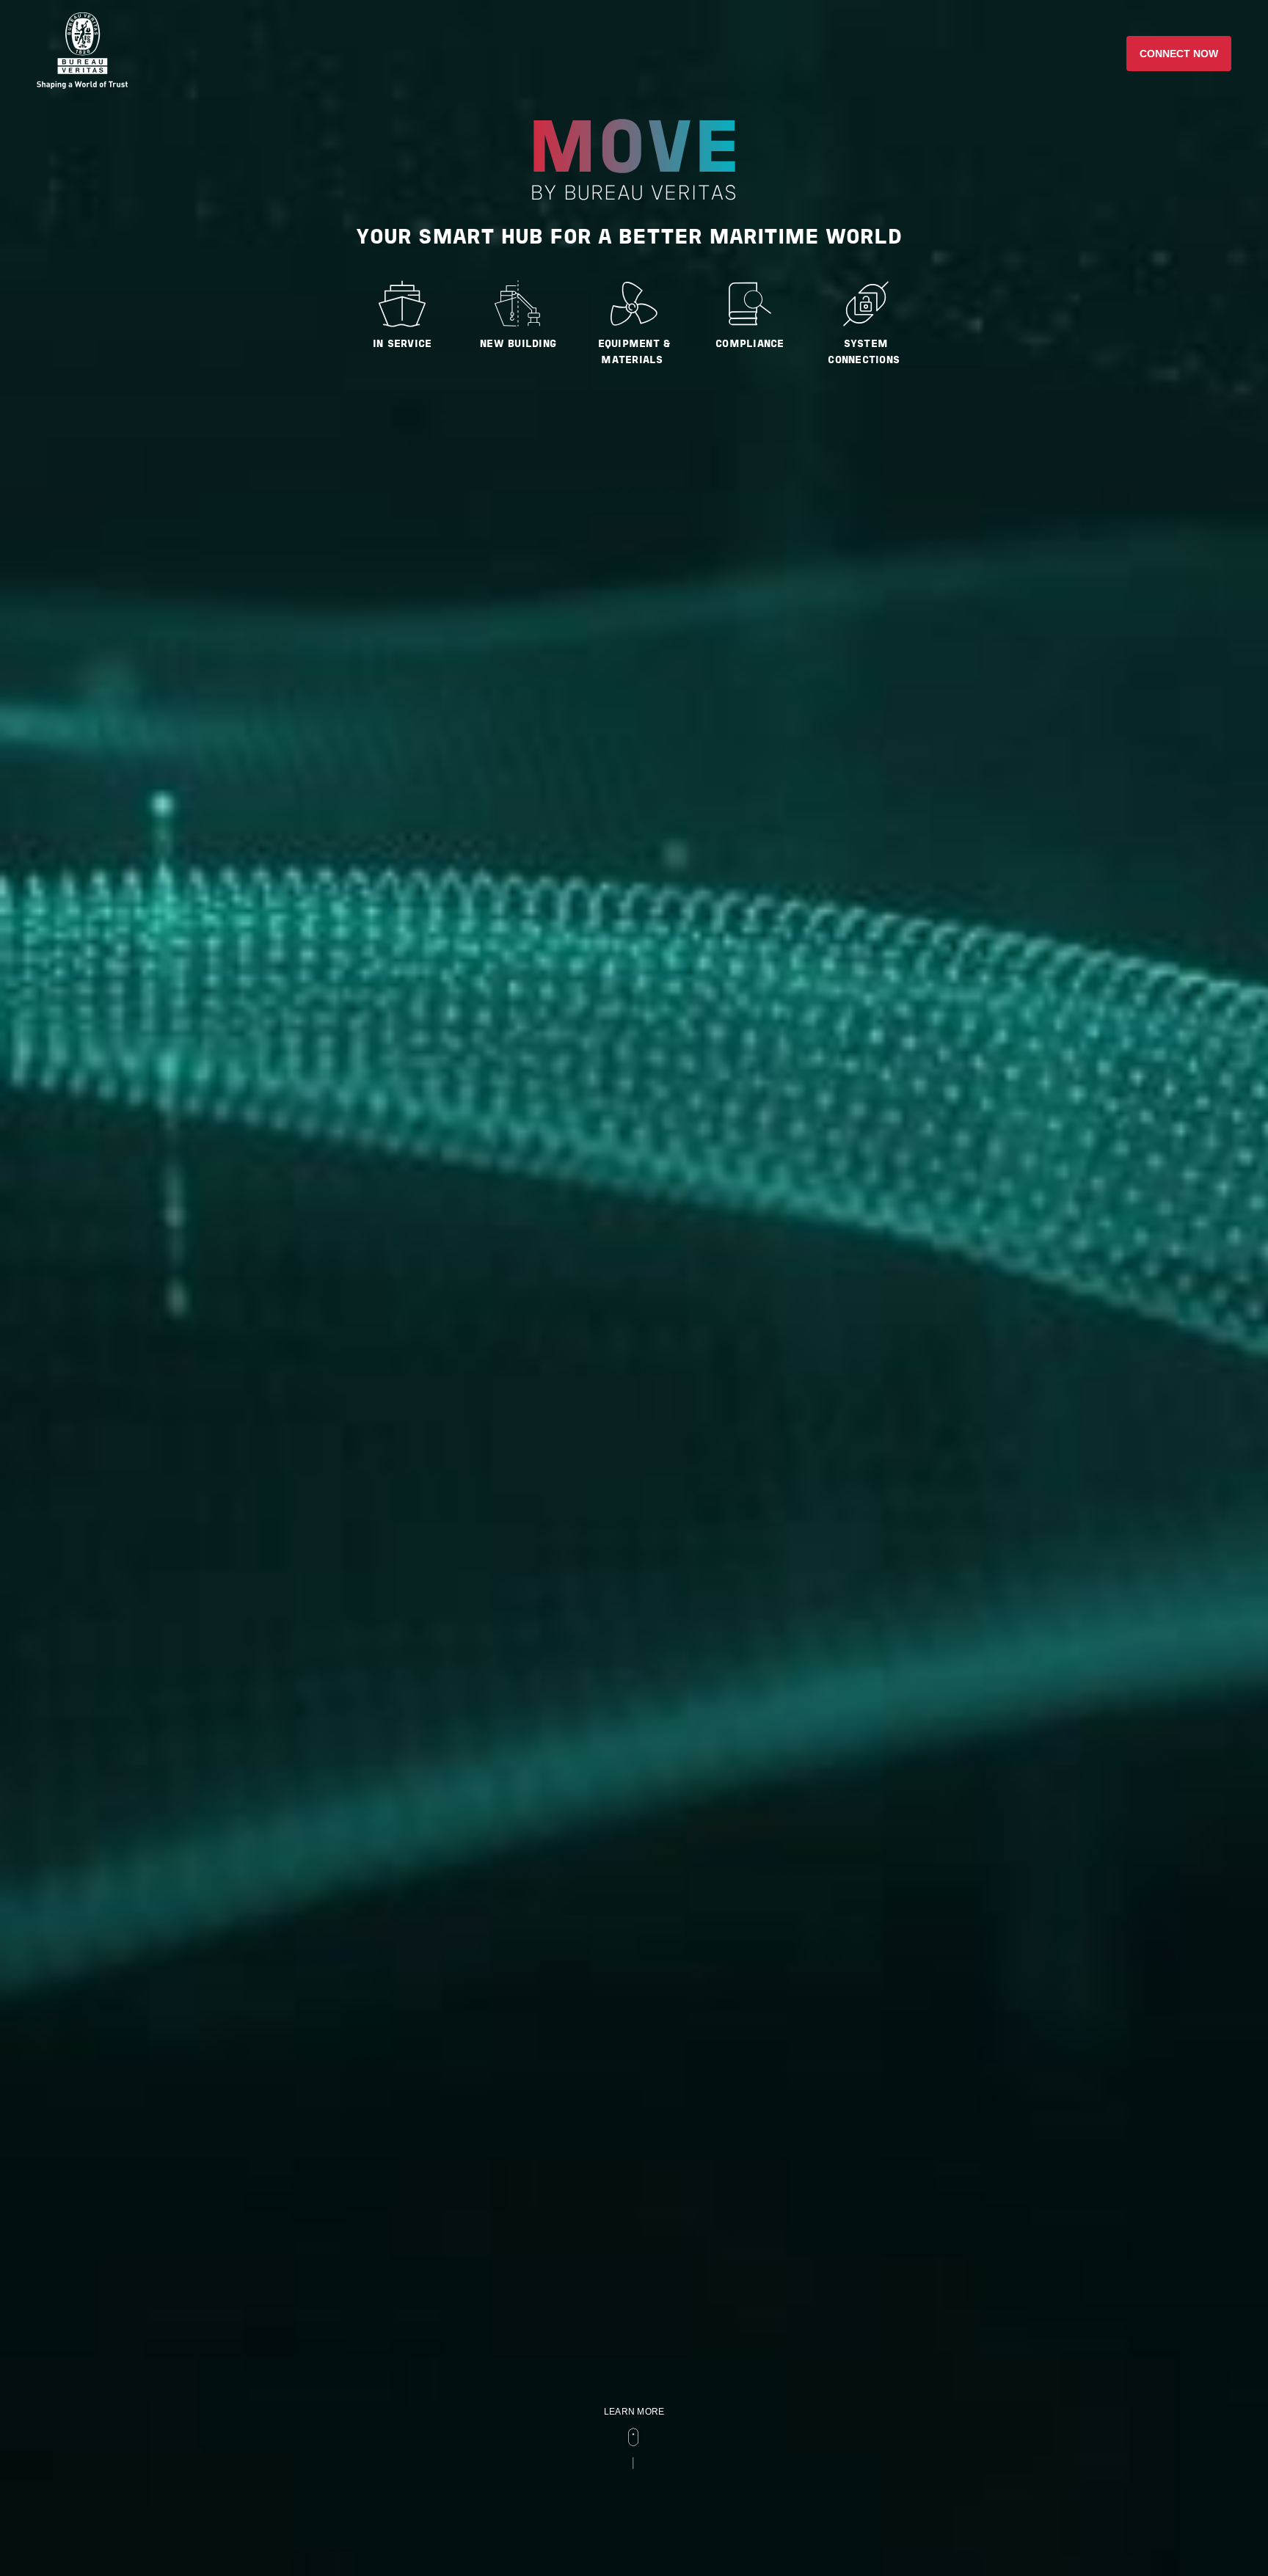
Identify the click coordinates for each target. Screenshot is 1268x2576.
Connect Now (1179, 54)
